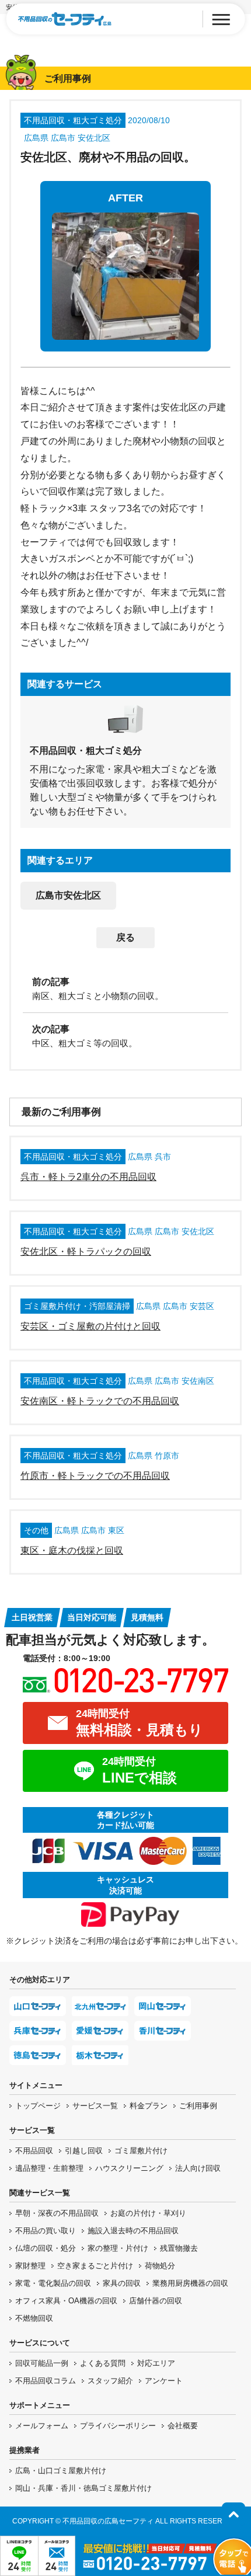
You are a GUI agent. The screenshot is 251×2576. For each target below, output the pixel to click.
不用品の (46, 2231)
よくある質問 (103, 2363)
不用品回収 (34, 2151)
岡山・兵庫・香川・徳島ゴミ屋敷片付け (83, 2488)
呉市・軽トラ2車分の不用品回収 (88, 1177)
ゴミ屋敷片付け (141, 2151)
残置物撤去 (179, 2248)
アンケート (164, 2381)
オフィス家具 (66, 2301)
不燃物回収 (34, 2318)
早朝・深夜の (57, 2213)
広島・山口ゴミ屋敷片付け (61, 2471)
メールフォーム (42, 2426)
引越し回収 (84, 2151)
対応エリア (156, 2363)
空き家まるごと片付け (95, 2266)
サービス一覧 (95, 2106)
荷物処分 (160, 2266)
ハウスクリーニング (129, 2168)
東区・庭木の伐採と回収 (72, 1550)
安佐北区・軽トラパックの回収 (86, 1252)
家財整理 (30, 2266)
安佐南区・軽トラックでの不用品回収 (100, 1401)
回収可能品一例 (42, 2363)
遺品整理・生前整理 (49, 2168)
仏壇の (46, 2248)
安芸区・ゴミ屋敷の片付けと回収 (90, 1326)
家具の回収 (122, 2283)
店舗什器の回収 (156, 2301)
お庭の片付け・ (148, 2213)
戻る (125, 937)
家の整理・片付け (118, 2248)
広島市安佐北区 (68, 895)
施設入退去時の (133, 2231)
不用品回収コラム (46, 2381)
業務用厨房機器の (190, 2283)
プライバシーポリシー (118, 2426)
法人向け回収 (198, 2168)
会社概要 (183, 2426)
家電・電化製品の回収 (53, 2283)
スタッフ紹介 (110, 2381)
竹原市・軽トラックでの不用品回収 (95, 1476)
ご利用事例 (198, 2106)
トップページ (38, 2106)
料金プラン (149, 2106)
